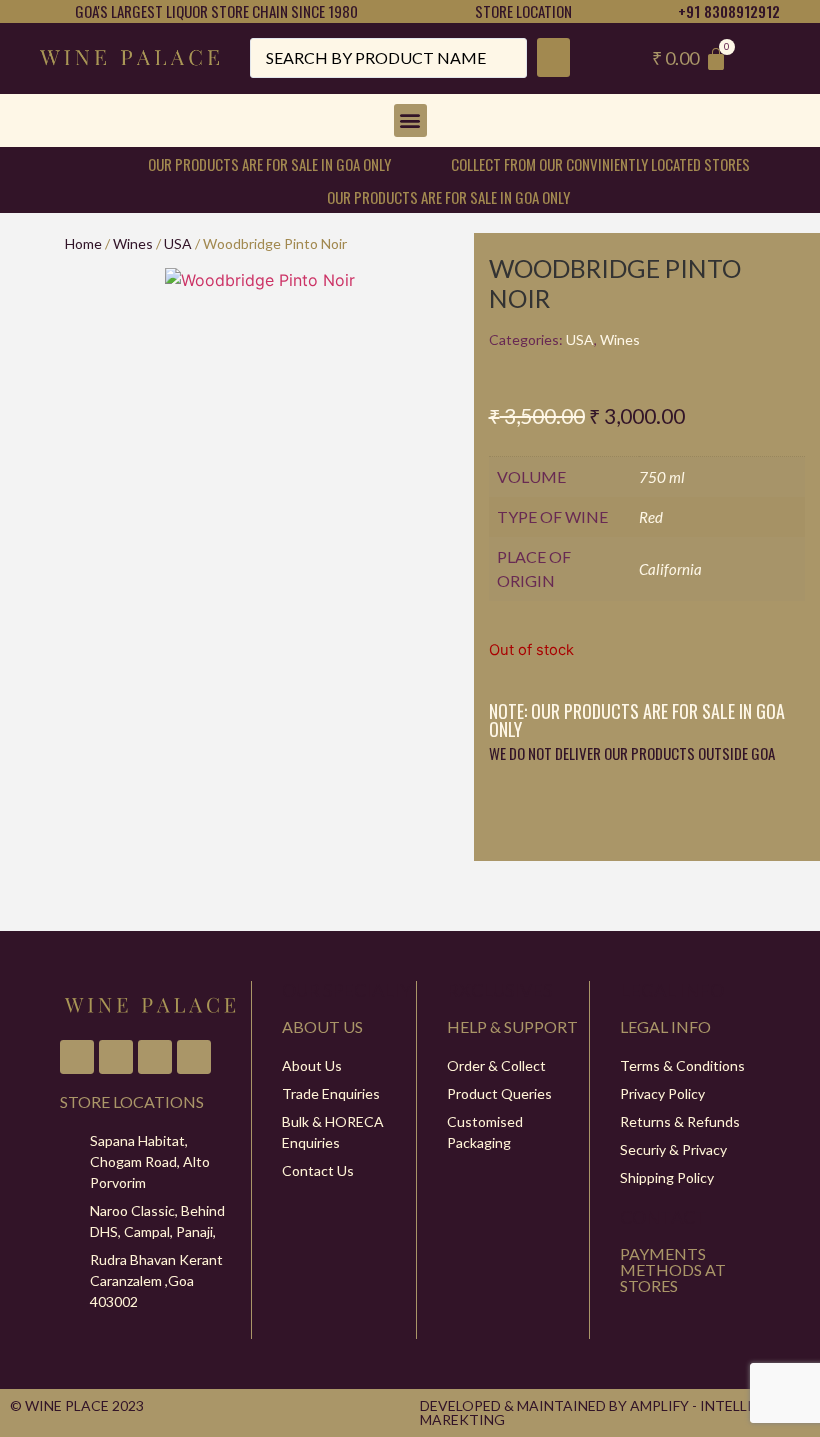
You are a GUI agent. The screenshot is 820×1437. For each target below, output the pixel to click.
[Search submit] (553, 57)
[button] (410, 120)
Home (83, 243)
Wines (133, 243)
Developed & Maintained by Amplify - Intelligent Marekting (605, 1412)
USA (178, 243)
